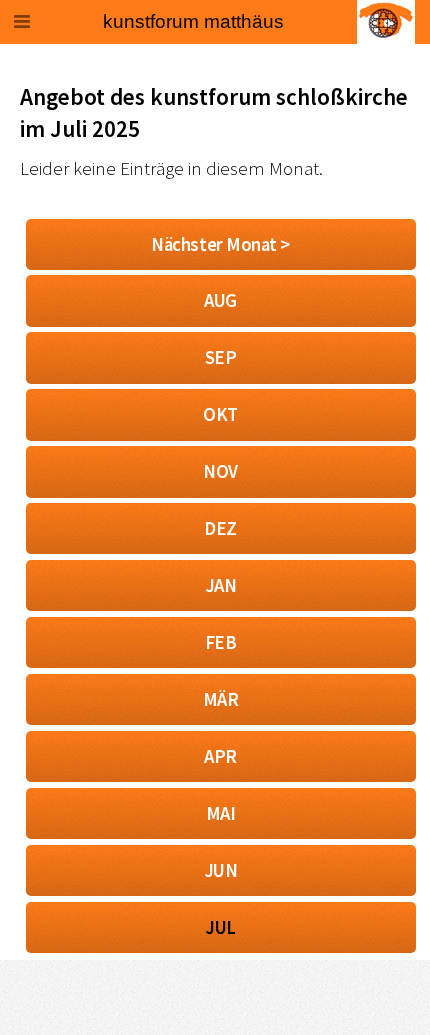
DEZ (220, 528)
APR (220, 756)
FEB (221, 642)
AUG (220, 300)
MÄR (221, 699)
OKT (220, 414)
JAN (221, 585)
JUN (221, 870)
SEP (221, 357)
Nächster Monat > (220, 244)
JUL (220, 927)
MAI (221, 813)
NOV (220, 471)
